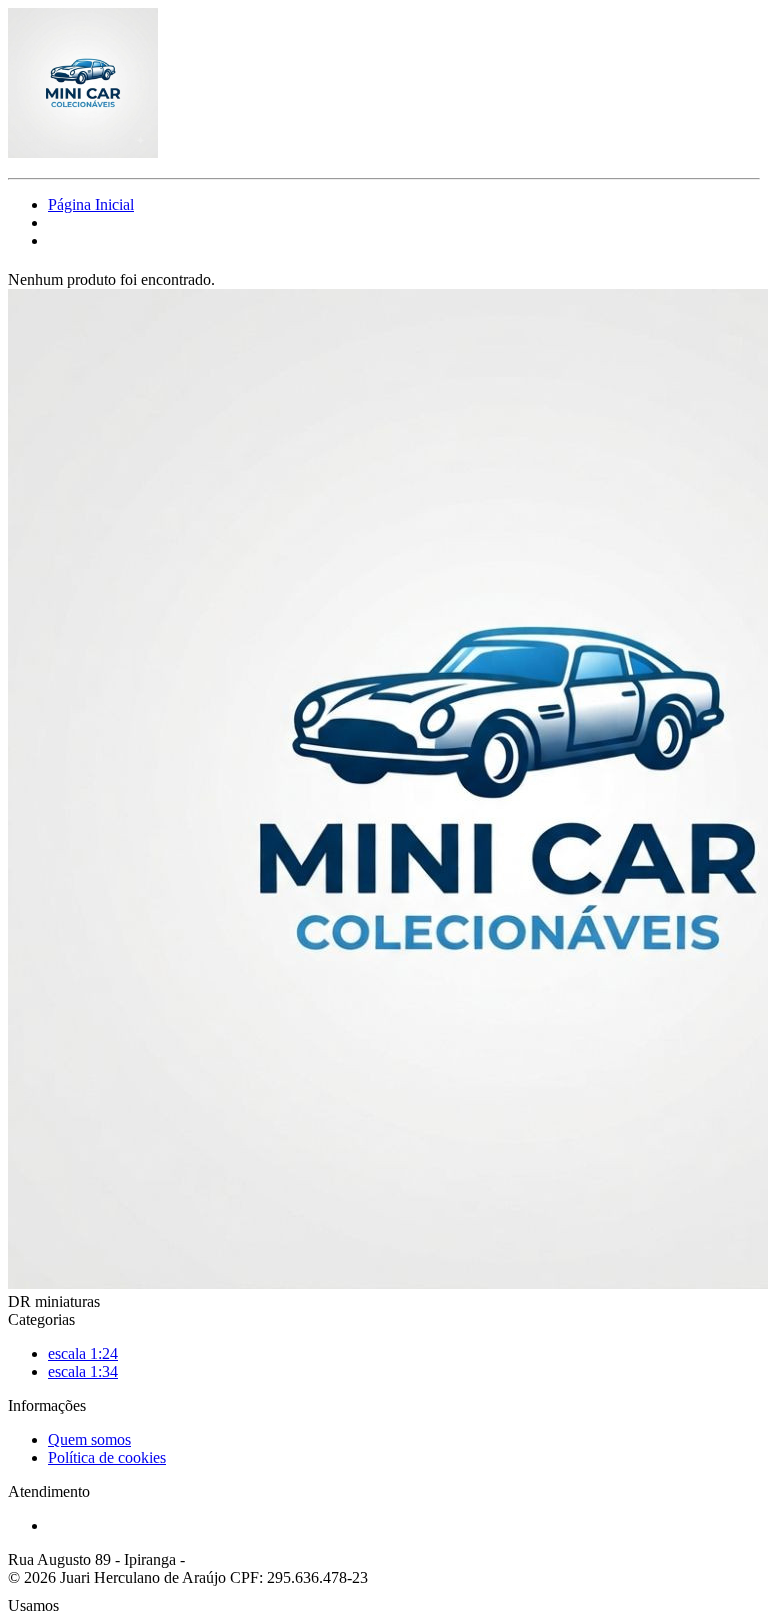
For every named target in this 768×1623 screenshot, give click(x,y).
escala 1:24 (83, 1353)
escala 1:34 (83, 1371)
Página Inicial (91, 204)
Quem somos (89, 1439)
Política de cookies (107, 1457)
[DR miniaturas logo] (83, 152)
